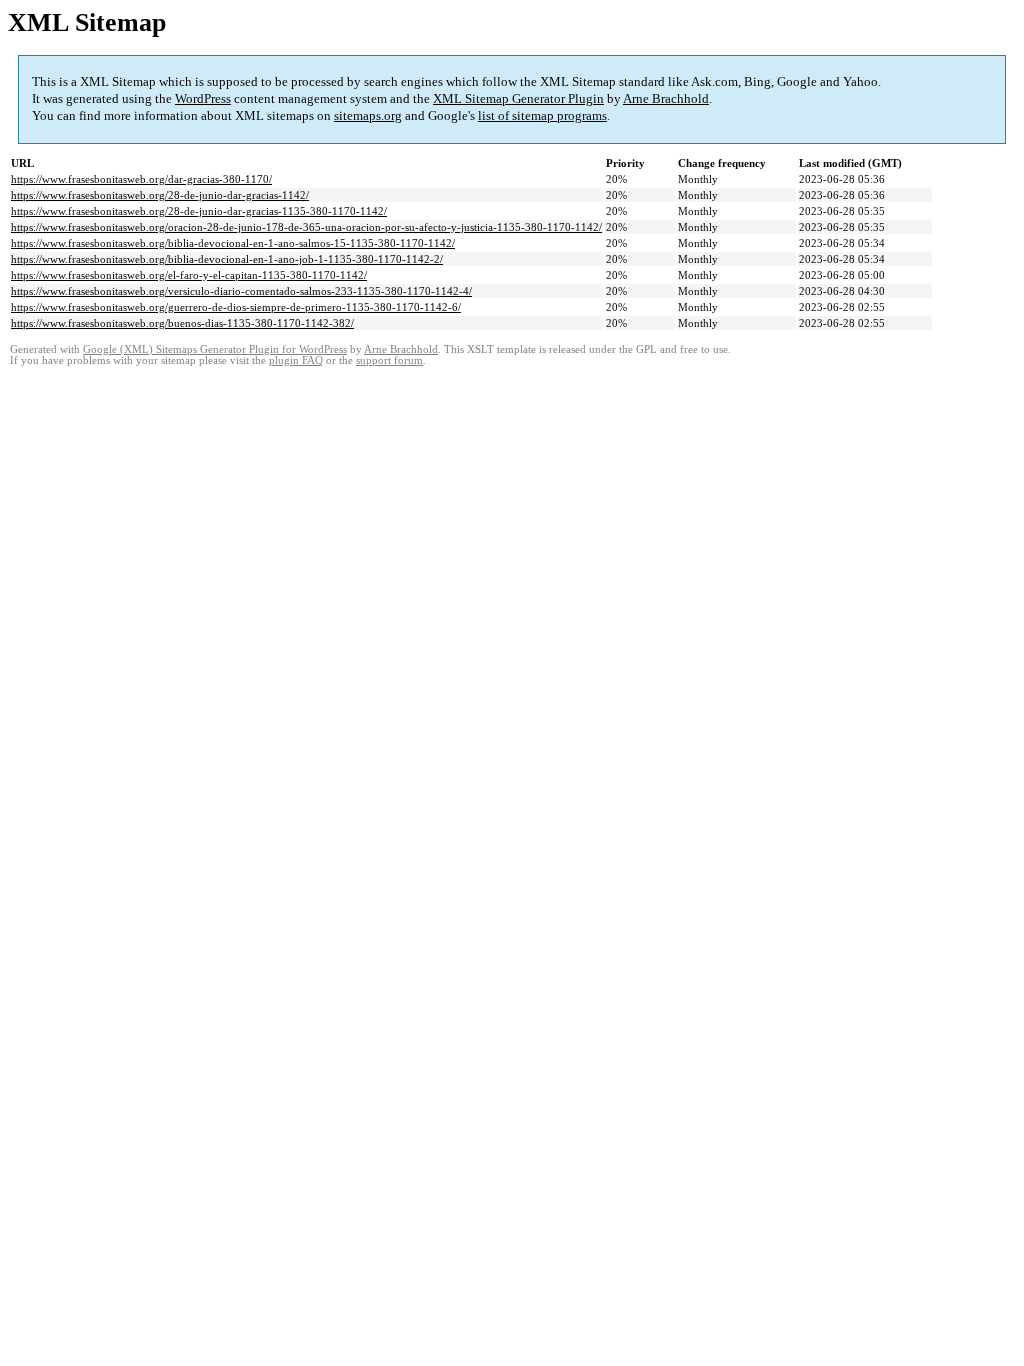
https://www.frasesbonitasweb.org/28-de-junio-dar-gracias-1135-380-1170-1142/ (199, 211)
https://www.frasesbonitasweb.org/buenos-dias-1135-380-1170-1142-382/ (182, 323)
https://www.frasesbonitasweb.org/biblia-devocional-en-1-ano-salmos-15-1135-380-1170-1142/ (233, 243)
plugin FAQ (296, 360)
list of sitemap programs (542, 115)
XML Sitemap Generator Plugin (518, 98)
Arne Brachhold (666, 98)
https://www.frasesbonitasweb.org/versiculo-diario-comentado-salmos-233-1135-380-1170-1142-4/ (241, 291)
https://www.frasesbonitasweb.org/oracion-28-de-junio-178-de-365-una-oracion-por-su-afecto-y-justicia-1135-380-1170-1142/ (306, 227)
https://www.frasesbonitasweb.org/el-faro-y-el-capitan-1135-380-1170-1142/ (189, 275)
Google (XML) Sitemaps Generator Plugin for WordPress (215, 349)
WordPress (203, 98)
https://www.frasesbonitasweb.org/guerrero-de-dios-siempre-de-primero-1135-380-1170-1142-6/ (236, 307)
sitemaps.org (368, 115)
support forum (389, 360)
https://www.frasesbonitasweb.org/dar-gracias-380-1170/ (141, 179)
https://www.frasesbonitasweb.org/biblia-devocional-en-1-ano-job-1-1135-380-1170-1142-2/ (227, 259)
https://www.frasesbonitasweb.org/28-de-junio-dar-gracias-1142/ (160, 195)
